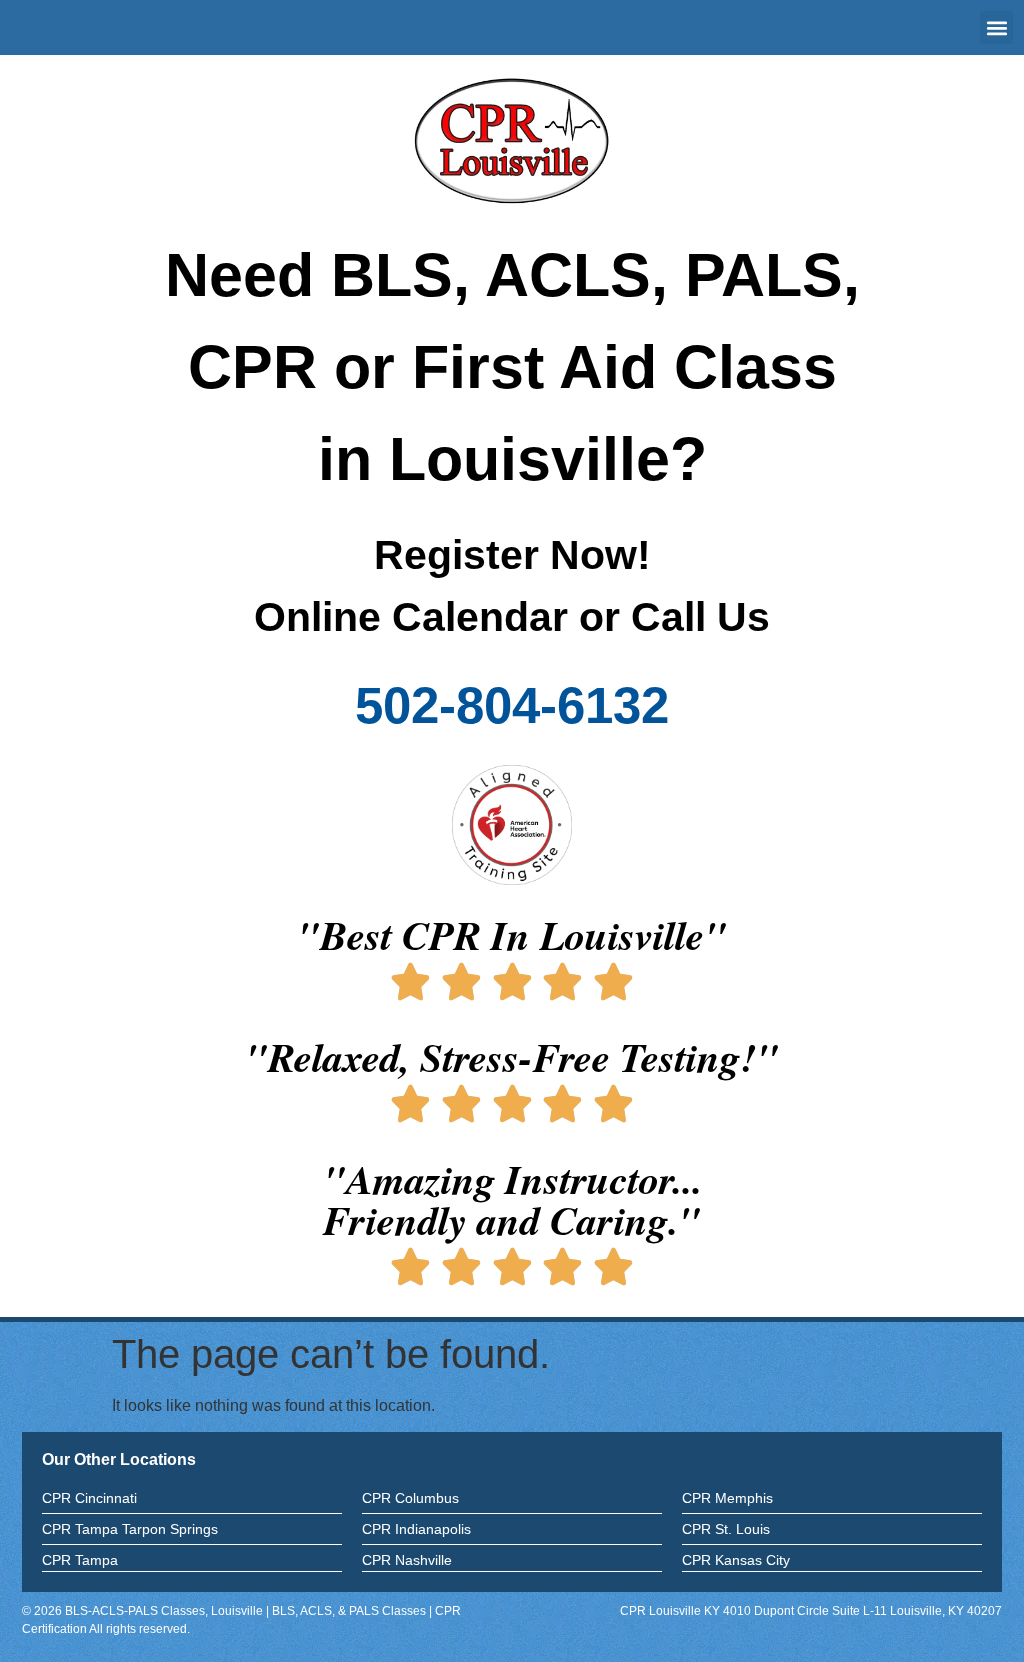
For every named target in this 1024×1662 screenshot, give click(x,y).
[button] (996, 27)
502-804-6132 (512, 705)
